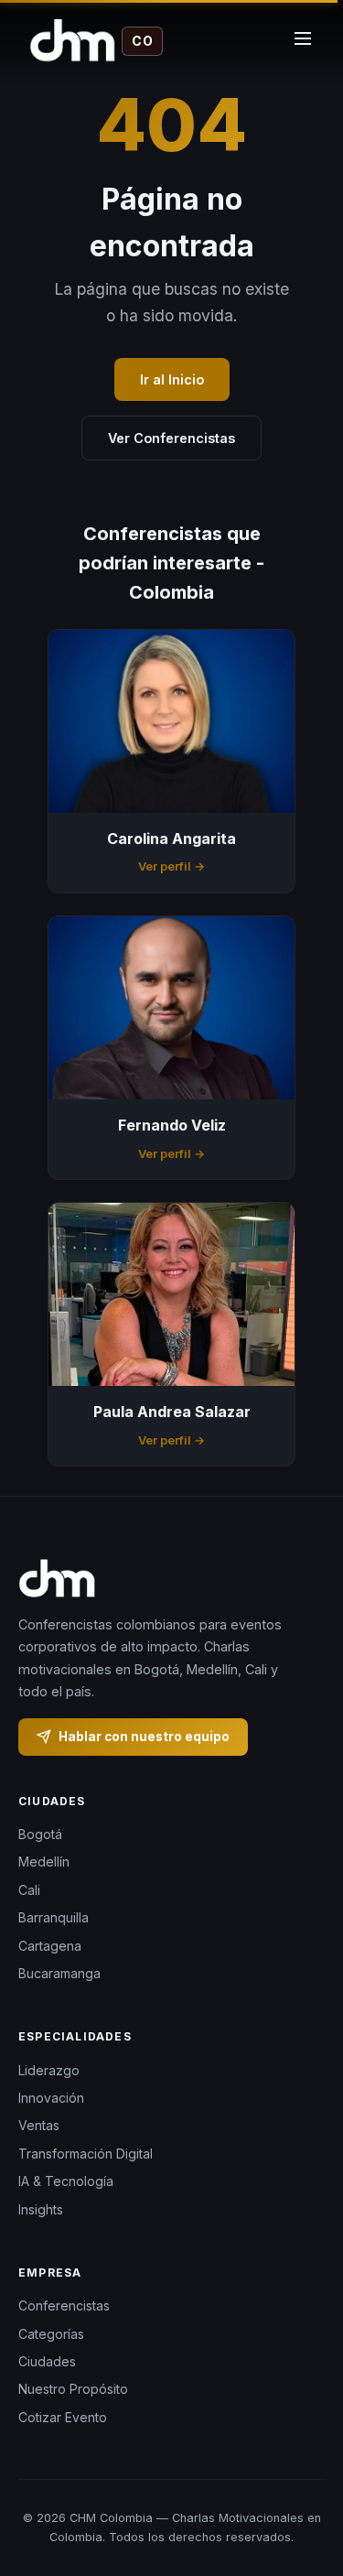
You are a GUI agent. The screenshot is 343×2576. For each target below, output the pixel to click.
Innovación (51, 2098)
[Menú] (303, 41)
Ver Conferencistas (171, 438)
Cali (29, 1890)
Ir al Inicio (172, 379)
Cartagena (50, 1946)
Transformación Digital (86, 2154)
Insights (41, 2209)
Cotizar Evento (63, 2417)
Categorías (51, 2334)
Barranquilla (54, 1918)
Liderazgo (49, 2070)
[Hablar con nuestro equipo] (306, 2489)
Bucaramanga (59, 1973)
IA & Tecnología (66, 2181)
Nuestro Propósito (73, 2390)
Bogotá (40, 1834)
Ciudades (47, 2361)
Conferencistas (64, 2305)
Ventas (39, 2126)
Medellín (44, 1862)
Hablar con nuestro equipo (144, 1737)
